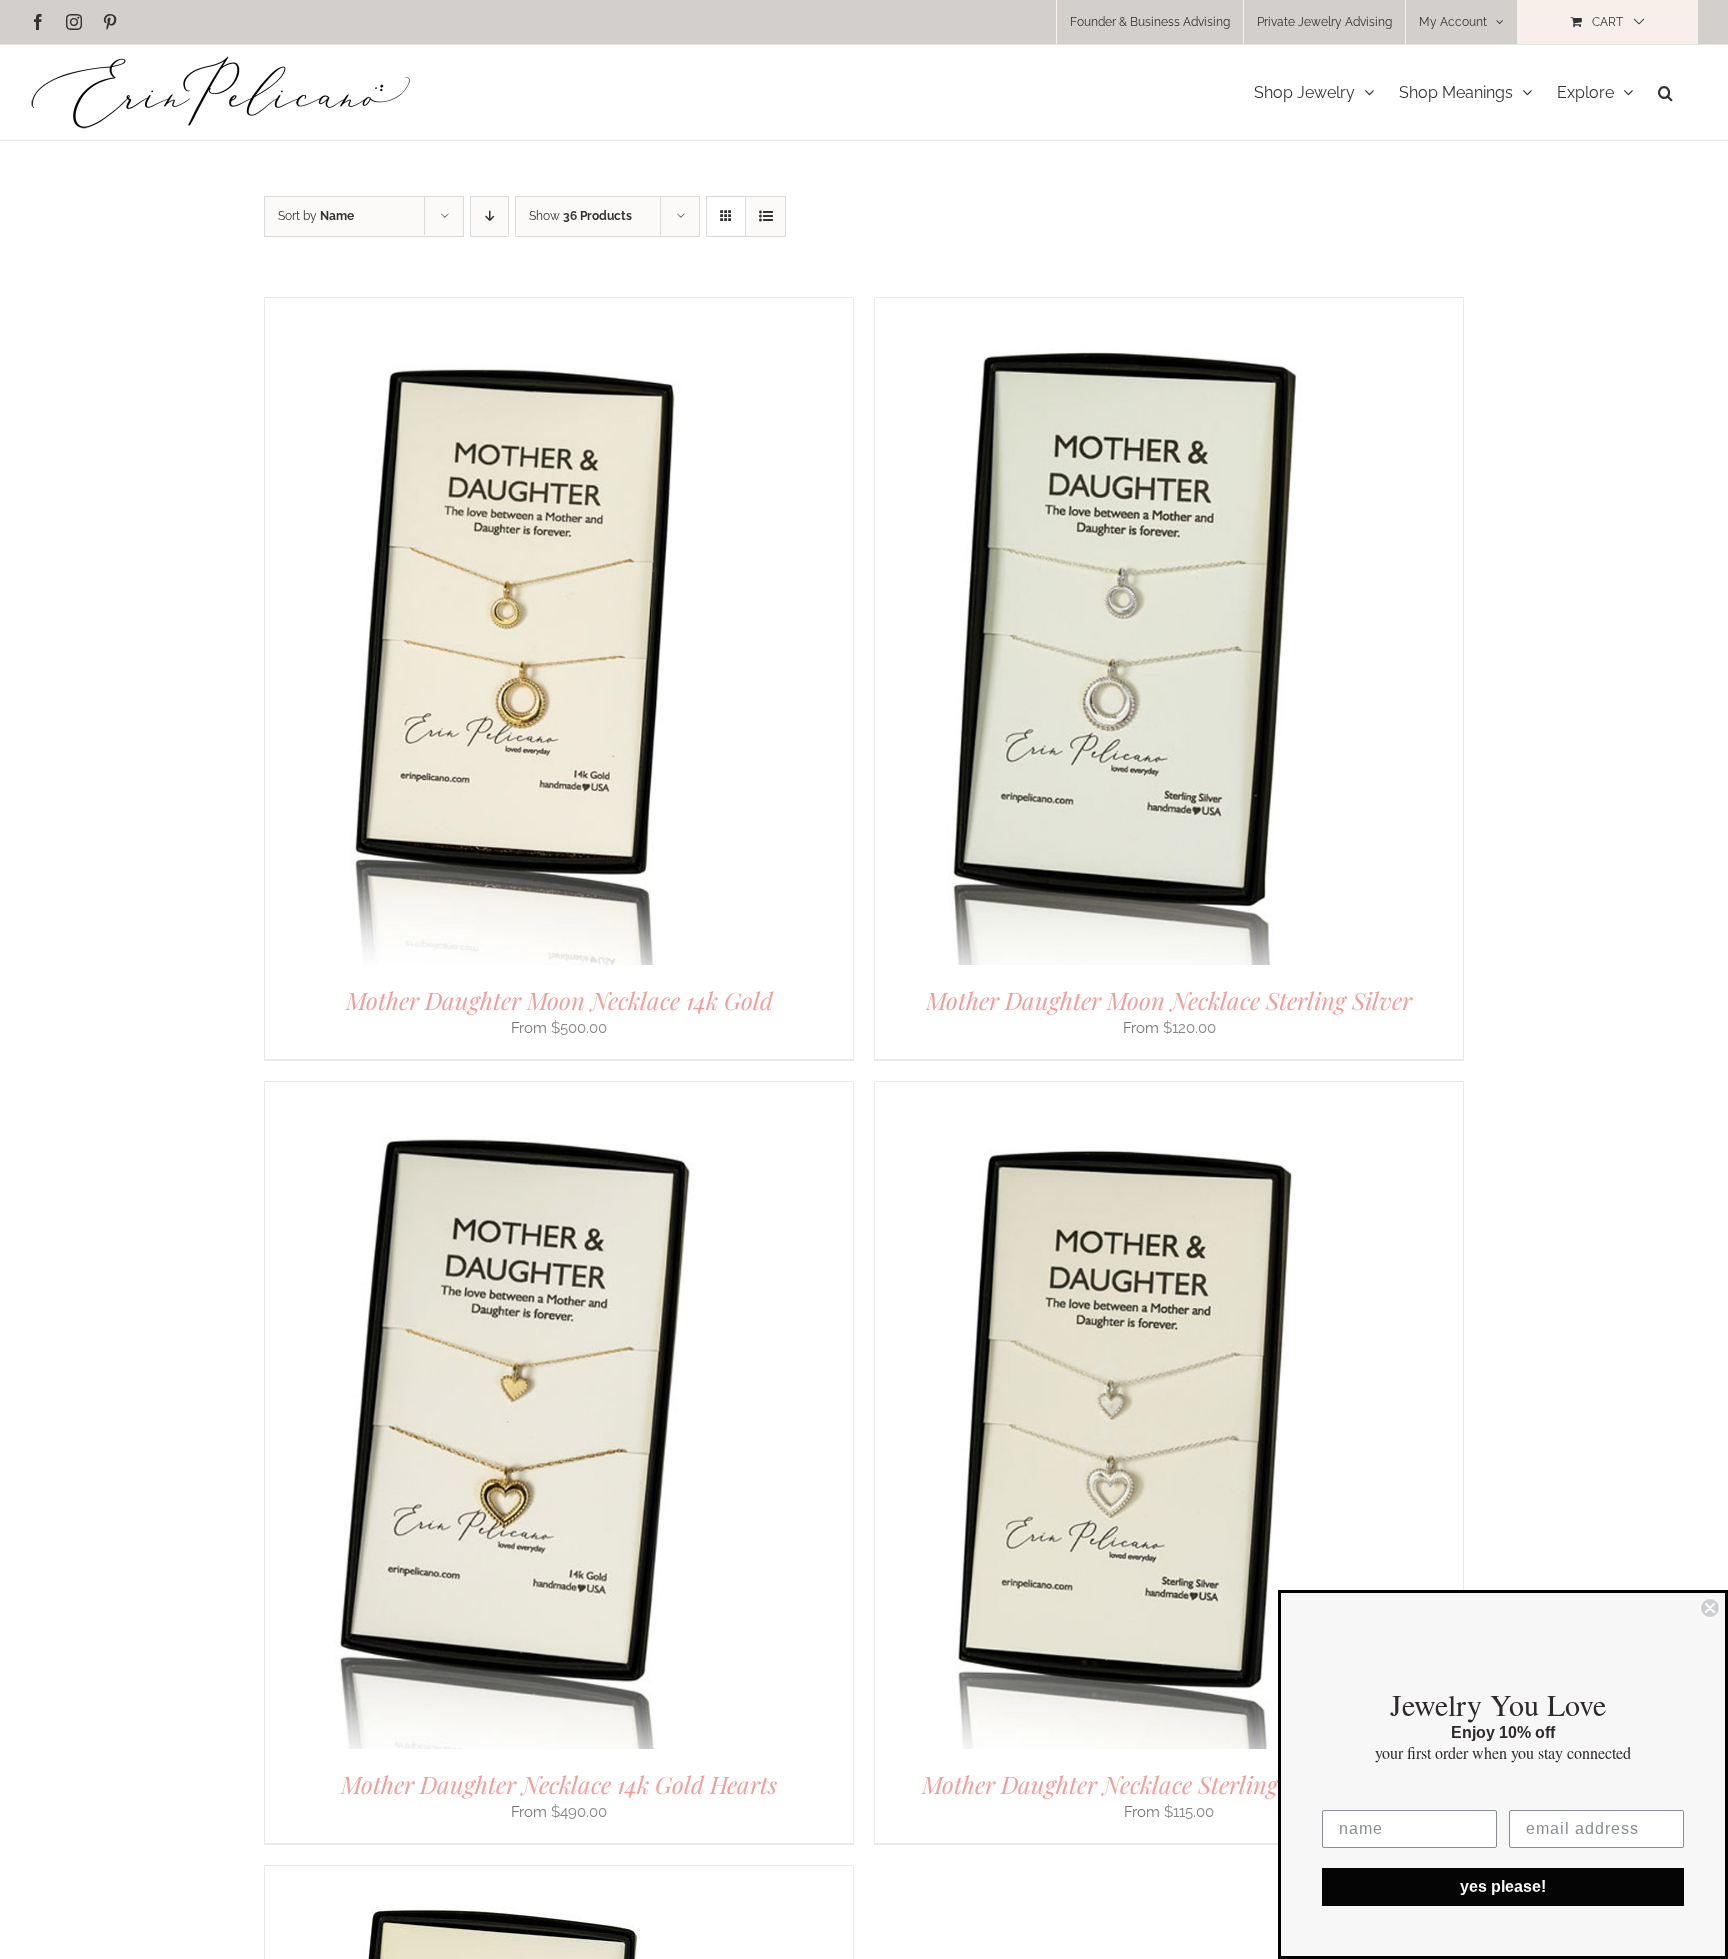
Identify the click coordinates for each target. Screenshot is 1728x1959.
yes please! (1503, 1886)
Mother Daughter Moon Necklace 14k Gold (559, 1000)
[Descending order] (489, 216)
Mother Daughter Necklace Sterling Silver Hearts (1169, 1784)
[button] (1665, 92)
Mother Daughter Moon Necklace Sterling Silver (1169, 1000)
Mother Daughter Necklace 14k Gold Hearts (559, 1784)
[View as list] (765, 216)
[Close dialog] (1710, 1608)
